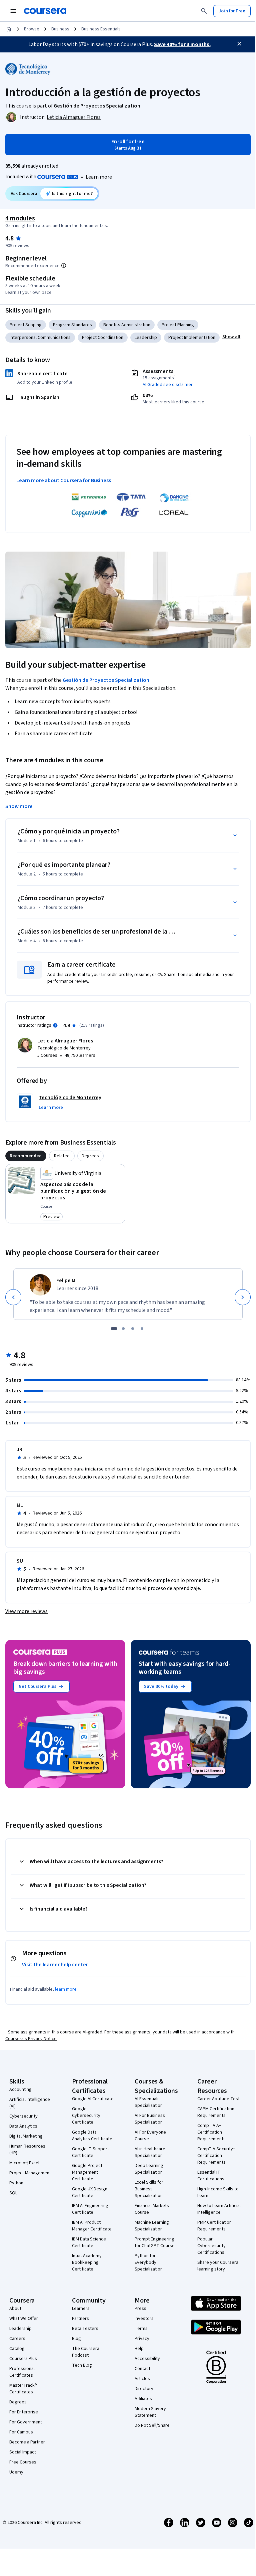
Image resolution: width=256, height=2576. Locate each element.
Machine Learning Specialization (152, 2226)
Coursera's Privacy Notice (31, 2039)
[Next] (243, 1297)
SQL (13, 2193)
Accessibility (147, 2359)
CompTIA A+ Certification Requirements (211, 2132)
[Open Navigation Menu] (13, 11)
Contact (142, 2369)
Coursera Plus (23, 2359)
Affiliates (143, 2399)
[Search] (204, 11)
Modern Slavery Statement (150, 2412)
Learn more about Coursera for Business (64, 480)
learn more (66, 1989)
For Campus (21, 2432)
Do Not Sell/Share (152, 2425)
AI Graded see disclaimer (168, 385)
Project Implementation (192, 338)
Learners (81, 2309)
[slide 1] (114, 1329)
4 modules (20, 218)
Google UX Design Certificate (90, 2192)
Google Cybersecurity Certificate (86, 2116)
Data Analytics (23, 2126)
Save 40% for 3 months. (182, 44)
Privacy (142, 2339)
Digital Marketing (26, 2136)
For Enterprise (24, 2412)
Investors (144, 2319)
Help (139, 2349)
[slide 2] (123, 1329)
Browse (32, 29)
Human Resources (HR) (27, 2150)
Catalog (17, 2349)
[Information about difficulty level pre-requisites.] (64, 265)
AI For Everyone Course (150, 2136)
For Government (26, 2422)
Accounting (20, 2090)
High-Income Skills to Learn (218, 2192)
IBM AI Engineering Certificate (90, 2209)
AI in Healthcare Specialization (150, 2152)
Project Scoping (26, 325)
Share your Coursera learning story (218, 2266)
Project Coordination (103, 338)
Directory (144, 2389)
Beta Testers (85, 2329)
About (15, 2309)
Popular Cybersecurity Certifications (211, 2246)
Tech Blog (82, 2365)
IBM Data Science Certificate (89, 2242)
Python (16, 2183)
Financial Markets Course (152, 2209)
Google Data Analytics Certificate (92, 2136)
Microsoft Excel (24, 2163)
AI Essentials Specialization (149, 2102)
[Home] (9, 29)
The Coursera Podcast (86, 2352)
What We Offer (24, 2319)
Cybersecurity (23, 2116)
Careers (17, 2339)
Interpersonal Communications (40, 338)
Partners (80, 2319)
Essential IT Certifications (211, 2176)
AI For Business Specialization (150, 2119)
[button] (231, 337)
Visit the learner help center (55, 1965)
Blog (76, 2339)
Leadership (146, 338)
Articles (142, 2379)
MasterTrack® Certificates (23, 2389)
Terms (141, 2329)
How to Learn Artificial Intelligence (219, 2209)
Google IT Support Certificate (90, 2152)
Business (60, 29)
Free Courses (23, 2462)
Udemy (16, 2472)
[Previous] (13, 1297)
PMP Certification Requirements (214, 2226)
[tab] (26, 1156)
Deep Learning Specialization (149, 2169)
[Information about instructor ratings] (55, 1025)
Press (140, 2309)
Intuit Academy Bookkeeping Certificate (87, 2262)
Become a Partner (27, 2442)
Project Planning (178, 325)
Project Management (30, 2173)
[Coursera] (45, 11)
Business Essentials (101, 29)
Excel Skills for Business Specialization (149, 2189)
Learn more (99, 177)
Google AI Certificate (93, 2099)
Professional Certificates (22, 2372)
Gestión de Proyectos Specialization (106, 680)
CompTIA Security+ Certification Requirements (216, 2156)
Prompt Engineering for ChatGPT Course (155, 2242)
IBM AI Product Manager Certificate (92, 2226)
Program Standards (72, 325)
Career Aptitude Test (218, 2099)
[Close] (239, 44)
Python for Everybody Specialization (149, 2262)
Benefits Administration (127, 325)
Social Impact (23, 2452)
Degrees (18, 2402)
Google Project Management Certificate (87, 2172)
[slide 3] (133, 1329)
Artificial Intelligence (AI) (30, 2103)
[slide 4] (142, 1329)
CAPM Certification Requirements (216, 2112)
